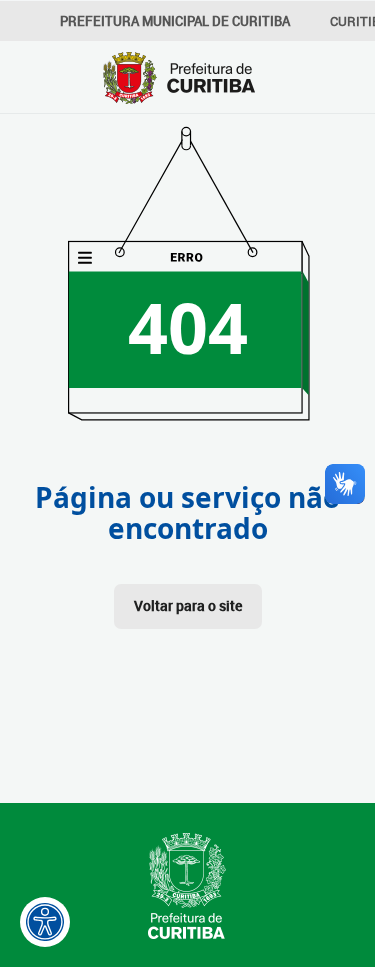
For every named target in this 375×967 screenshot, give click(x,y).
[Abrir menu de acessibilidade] (45, 922)
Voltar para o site (188, 605)
